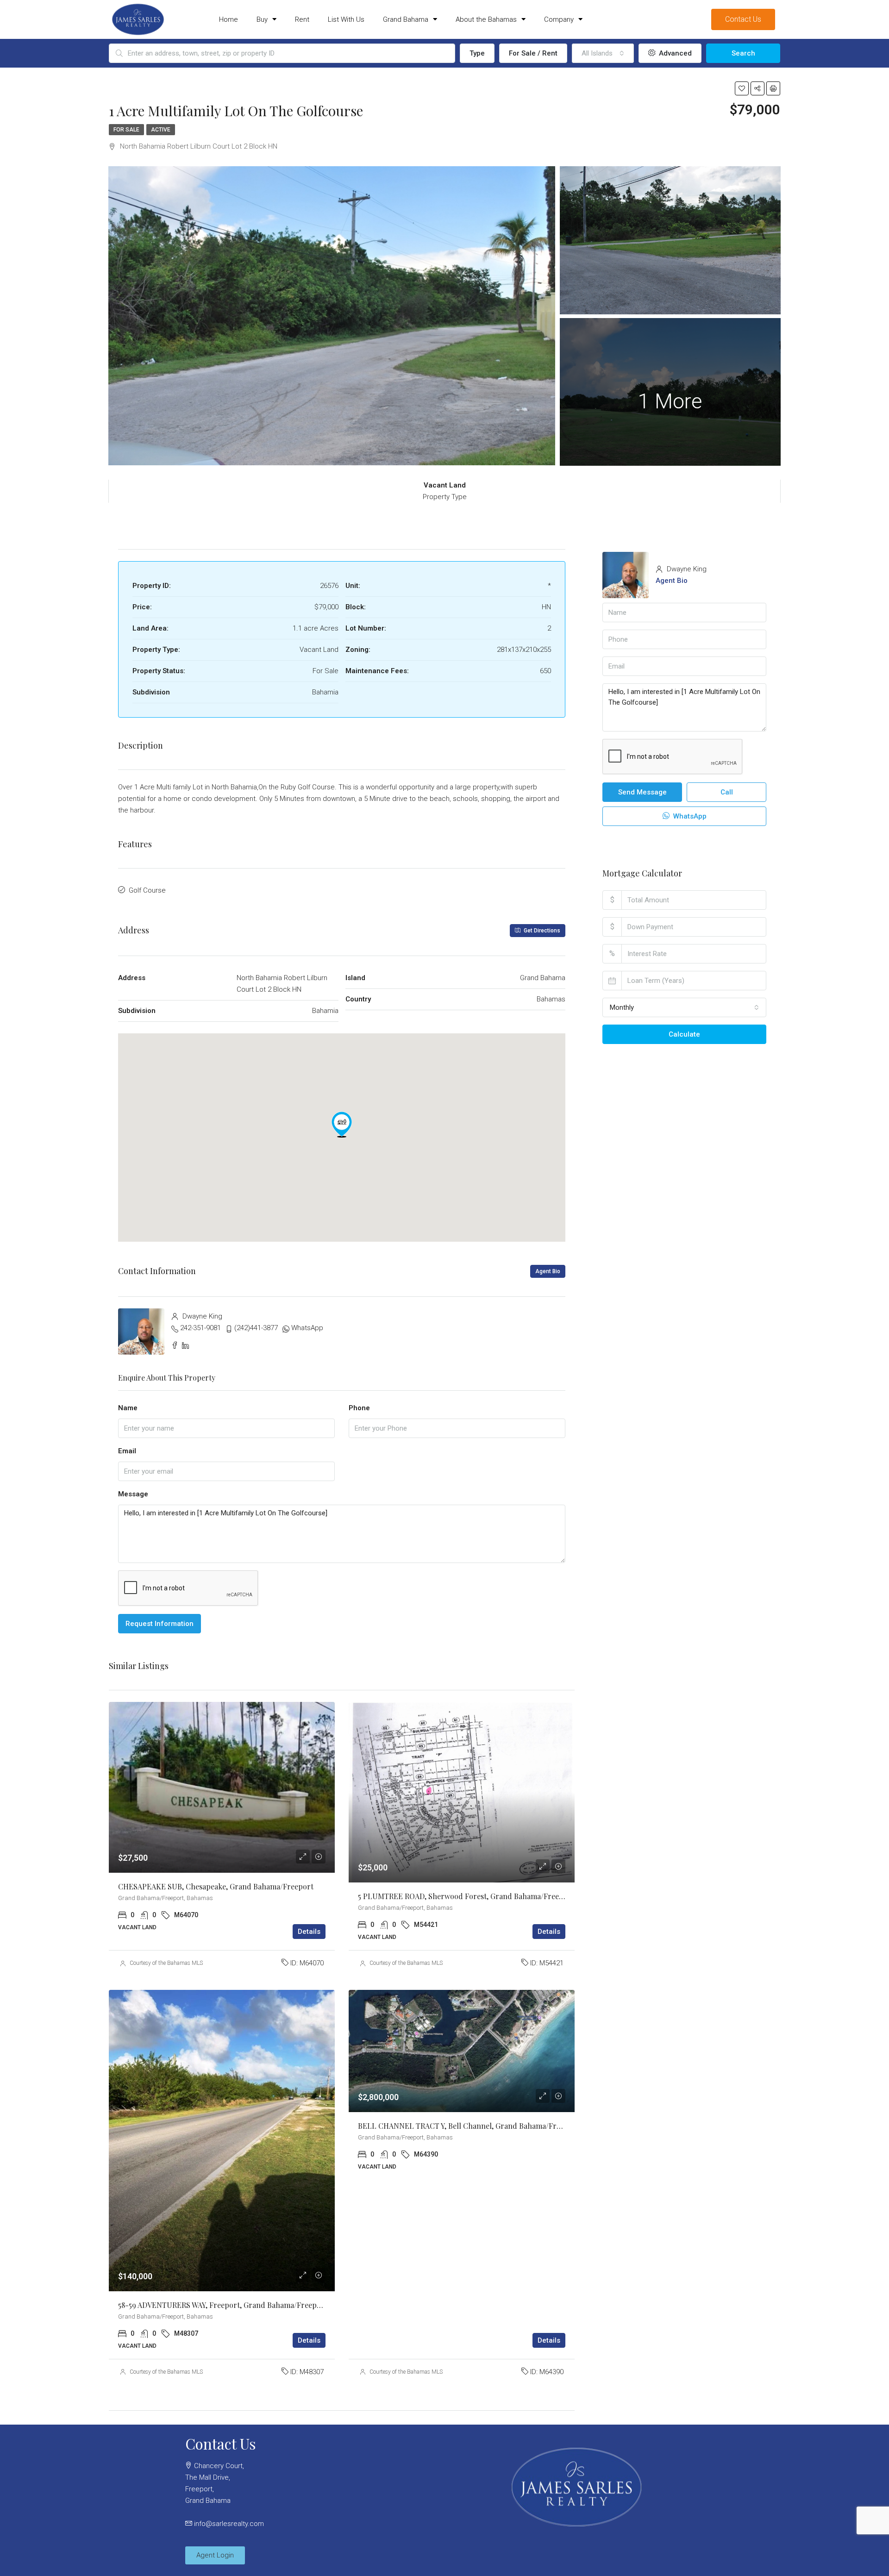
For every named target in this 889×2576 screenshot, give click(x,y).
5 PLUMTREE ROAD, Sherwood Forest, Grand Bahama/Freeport (466, 1896)
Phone (359, 1408)
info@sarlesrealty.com (229, 2524)
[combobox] (603, 53)
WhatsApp (307, 1328)
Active (161, 130)
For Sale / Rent (533, 53)
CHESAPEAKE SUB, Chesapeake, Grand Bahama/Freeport (216, 1886)
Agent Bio (548, 1271)
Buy (262, 19)
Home (229, 19)
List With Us (346, 19)
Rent (302, 19)
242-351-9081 (200, 1328)
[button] (342, 1125)
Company (559, 19)
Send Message (642, 792)
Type (477, 53)
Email (127, 1451)
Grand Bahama (406, 19)
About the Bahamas (486, 19)
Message (133, 1494)
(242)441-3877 (256, 1328)
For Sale (126, 130)
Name (128, 1408)
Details (309, 1932)
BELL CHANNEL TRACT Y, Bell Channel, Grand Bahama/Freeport (469, 2126)
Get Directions (541, 931)
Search (743, 53)
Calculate (684, 1034)
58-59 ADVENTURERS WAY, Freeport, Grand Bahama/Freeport (223, 2305)
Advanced (674, 53)
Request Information (160, 1624)
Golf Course (147, 890)
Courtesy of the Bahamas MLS (166, 1963)
